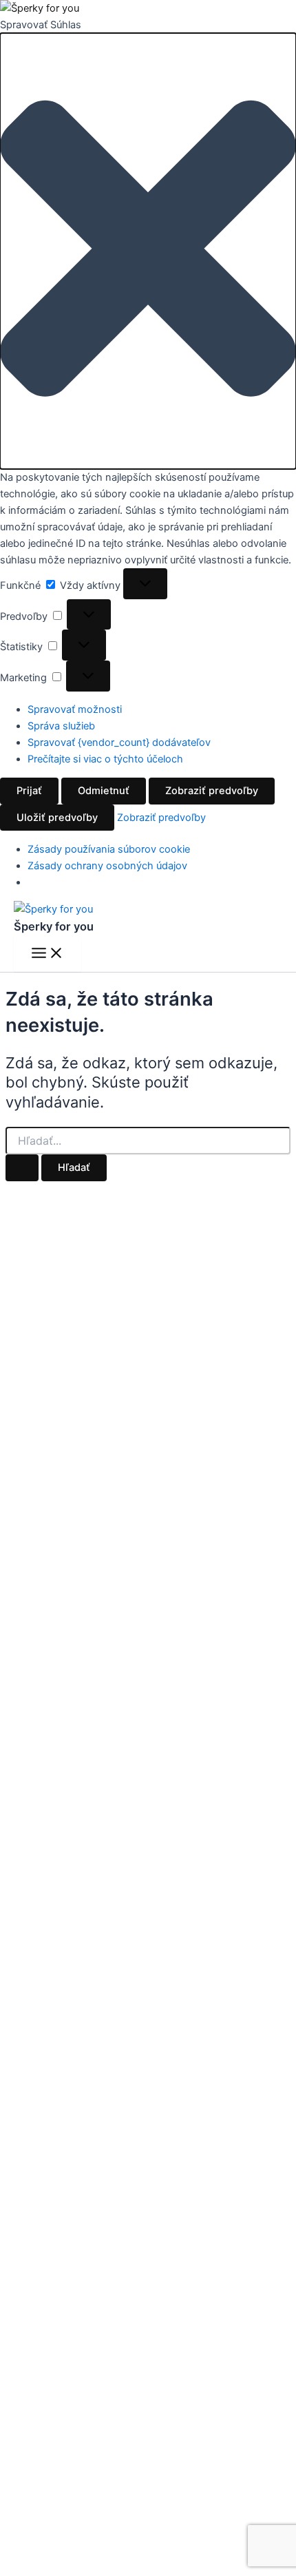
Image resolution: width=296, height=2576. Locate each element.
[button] (148, 251)
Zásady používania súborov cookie (109, 849)
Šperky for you (54, 926)
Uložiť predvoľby (57, 818)
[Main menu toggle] (47, 954)
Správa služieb (61, 726)
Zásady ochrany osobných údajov (107, 866)
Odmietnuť (104, 791)
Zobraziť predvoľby (212, 791)
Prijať (29, 791)
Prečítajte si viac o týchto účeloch (105, 759)
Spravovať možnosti (75, 709)
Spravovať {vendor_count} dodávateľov (119, 742)
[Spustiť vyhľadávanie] (22, 1168)
